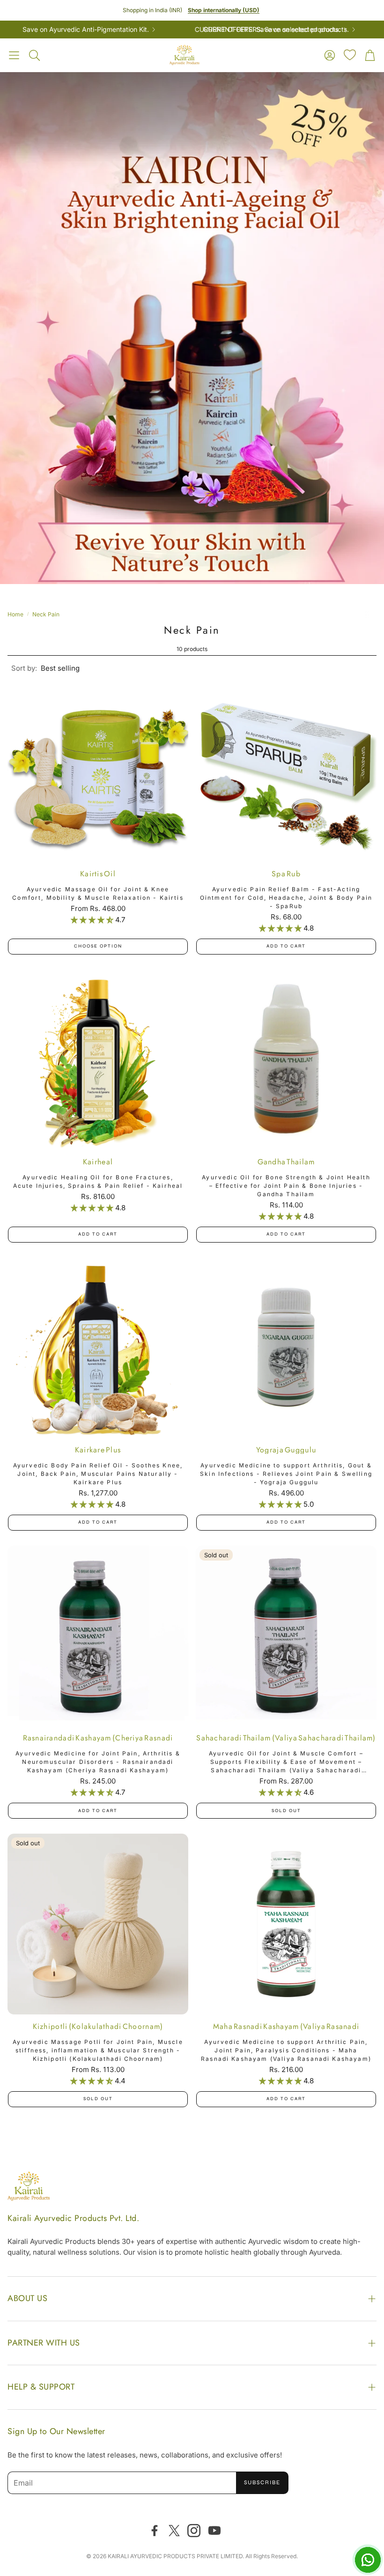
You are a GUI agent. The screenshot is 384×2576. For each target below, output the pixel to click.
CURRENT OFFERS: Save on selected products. (223, 30)
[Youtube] (214, 2531)
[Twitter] (174, 2531)
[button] (14, 55)
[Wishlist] (350, 55)
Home (15, 614)
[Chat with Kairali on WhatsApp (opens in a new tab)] (368, 2560)
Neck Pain (46, 614)
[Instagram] (194, 2531)
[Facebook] (155, 2531)
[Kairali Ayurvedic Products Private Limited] (29, 2188)
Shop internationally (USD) (224, 10)
